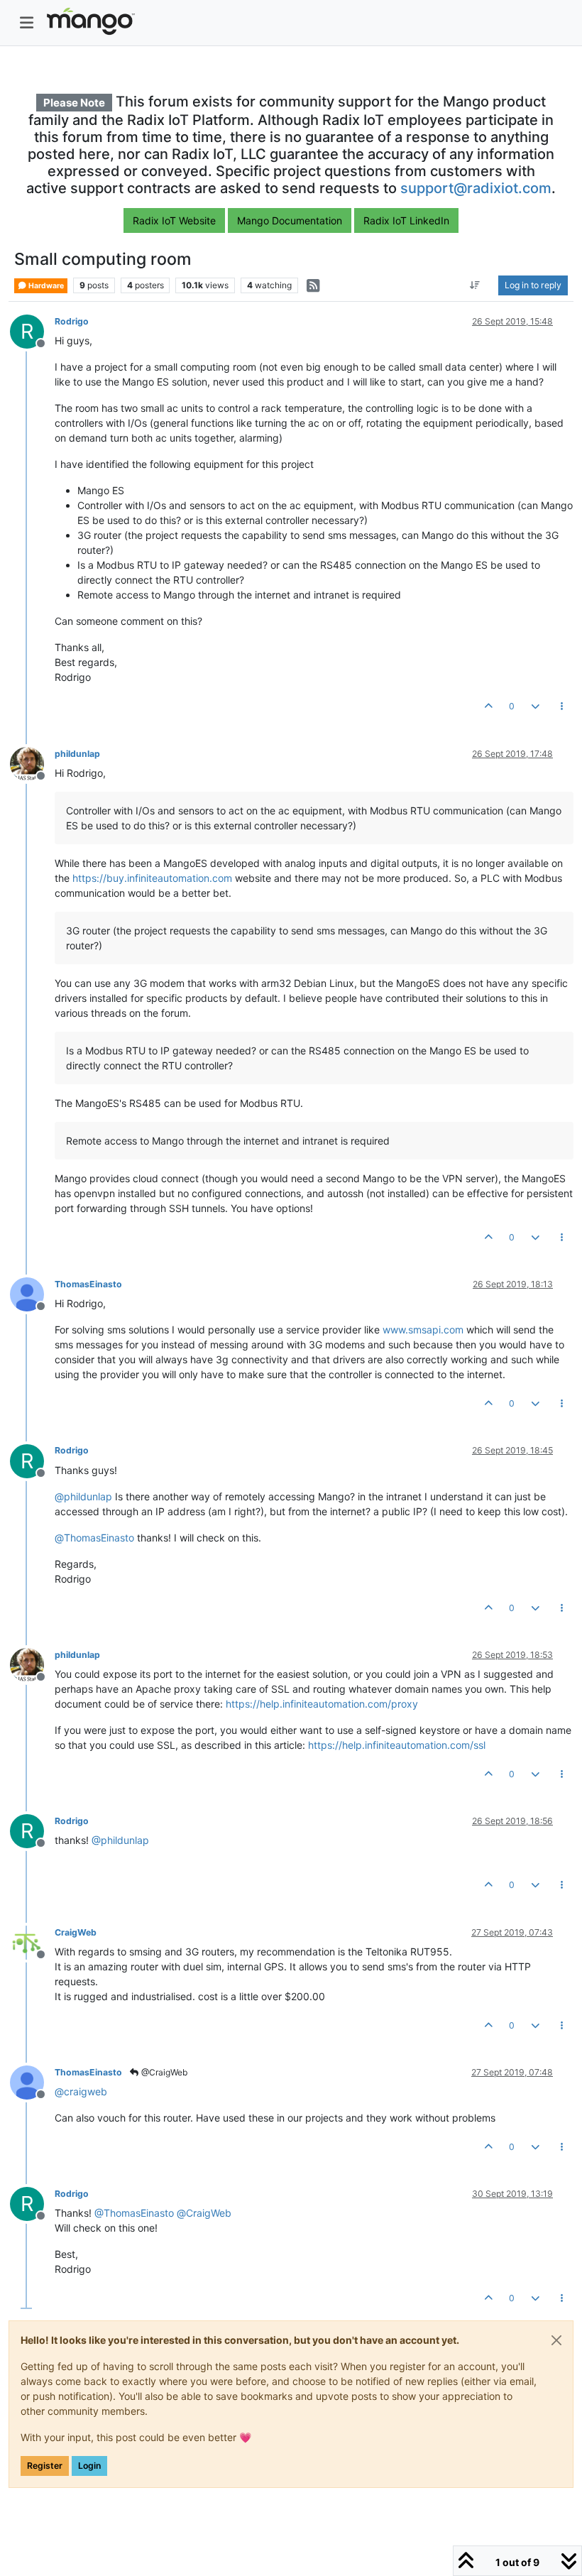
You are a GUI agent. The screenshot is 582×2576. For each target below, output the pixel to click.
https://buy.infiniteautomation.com (152, 878)
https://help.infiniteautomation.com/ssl (397, 1745)
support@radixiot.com (476, 188)
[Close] (556, 2340)
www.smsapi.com (423, 1330)
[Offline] (32, 763)
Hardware (45, 286)
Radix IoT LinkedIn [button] (406, 220)
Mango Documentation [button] (290, 220)
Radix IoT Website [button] (174, 220)
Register (45, 2466)
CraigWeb (76, 1932)
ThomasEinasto (88, 1284)
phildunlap (77, 754)
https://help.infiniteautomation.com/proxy (322, 1704)
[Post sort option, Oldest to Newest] (475, 285)
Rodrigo (72, 321)
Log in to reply (533, 285)
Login (89, 2466)
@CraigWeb (163, 2072)
